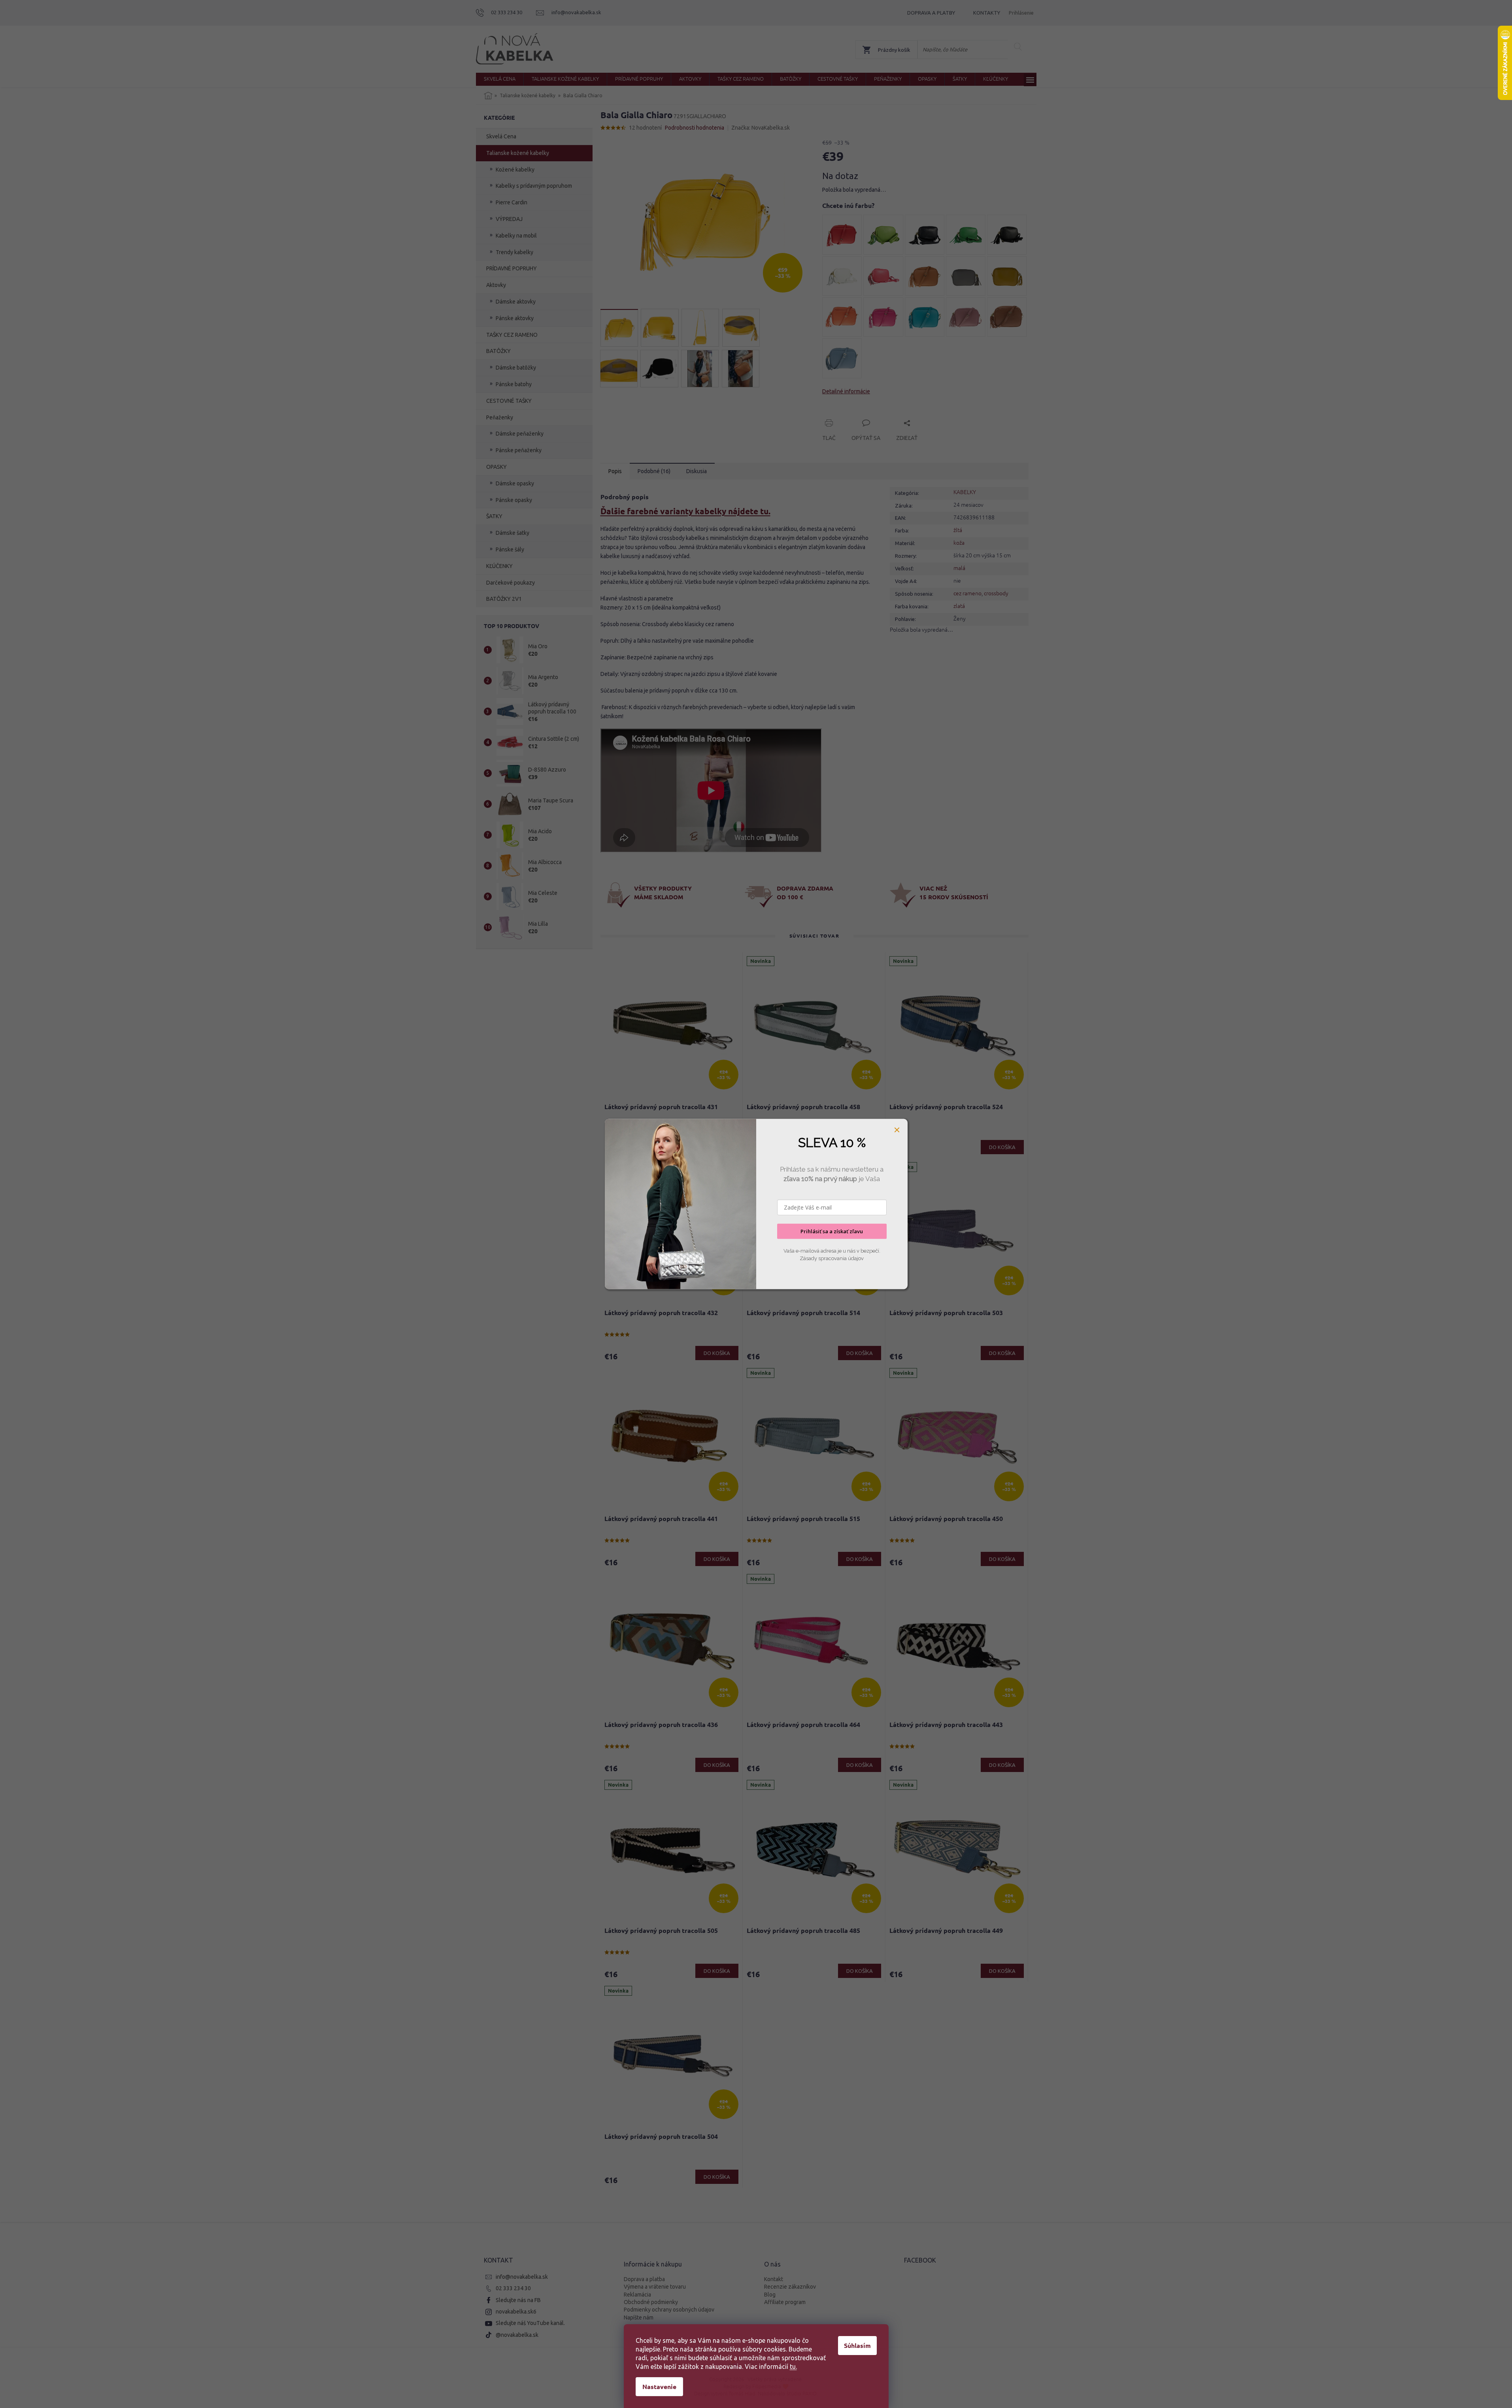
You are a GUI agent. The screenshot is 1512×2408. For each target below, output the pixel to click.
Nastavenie (659, 2386)
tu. (793, 2366)
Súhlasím (857, 2345)
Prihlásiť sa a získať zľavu (832, 1231)
